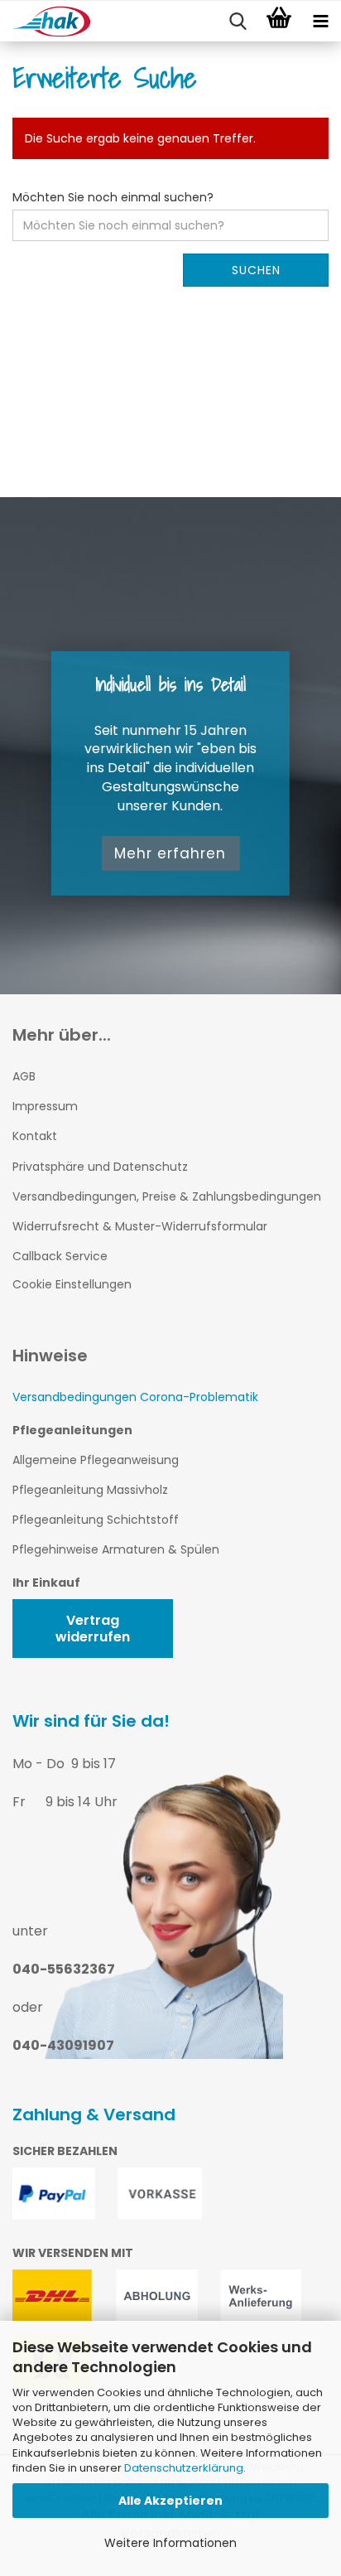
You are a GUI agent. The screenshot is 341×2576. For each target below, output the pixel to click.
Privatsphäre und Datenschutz (100, 1167)
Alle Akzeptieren (170, 2501)
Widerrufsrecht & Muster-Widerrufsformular (140, 1226)
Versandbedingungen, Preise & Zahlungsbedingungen (167, 1196)
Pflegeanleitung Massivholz (90, 1490)
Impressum (45, 1106)
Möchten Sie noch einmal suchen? (113, 197)
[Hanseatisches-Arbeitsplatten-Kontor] (33, 22)
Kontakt (35, 1136)
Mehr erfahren (170, 853)
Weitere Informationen (170, 2543)
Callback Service (60, 1256)
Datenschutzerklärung (184, 2468)
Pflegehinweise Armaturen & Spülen (116, 1549)
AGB (24, 1076)
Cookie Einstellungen (72, 1284)
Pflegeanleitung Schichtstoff (96, 1520)
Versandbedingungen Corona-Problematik (135, 1397)
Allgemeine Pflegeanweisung (96, 1460)
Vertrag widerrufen (93, 1628)
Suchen (256, 270)
